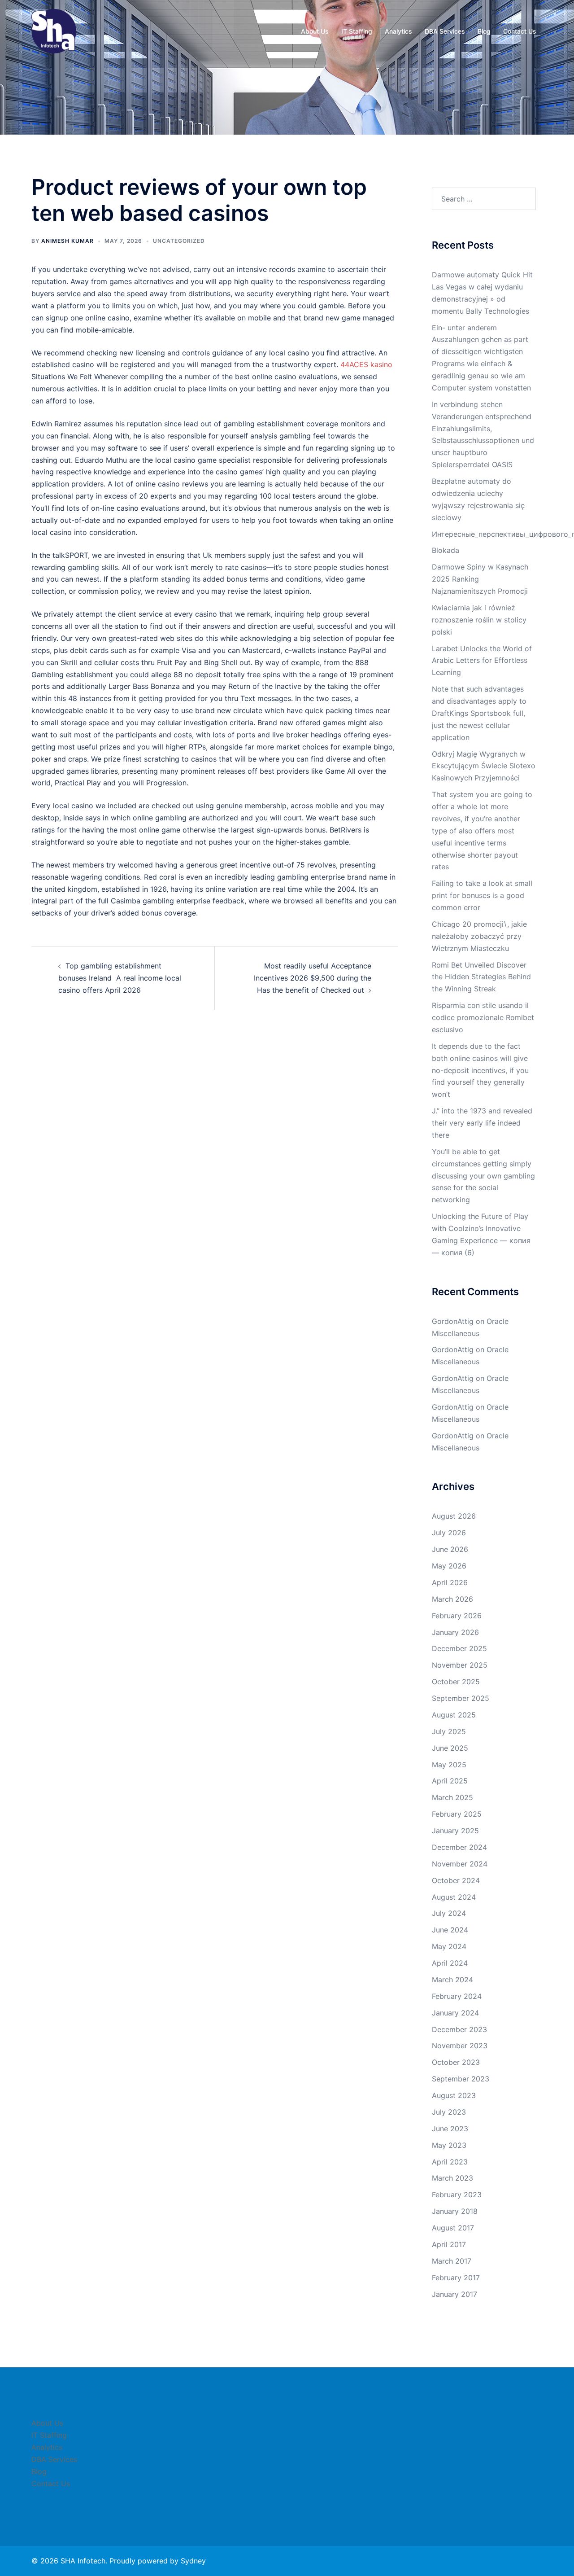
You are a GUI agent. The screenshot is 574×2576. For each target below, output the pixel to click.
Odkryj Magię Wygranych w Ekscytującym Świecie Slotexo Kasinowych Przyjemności (484, 766)
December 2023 (459, 2029)
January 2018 (455, 2211)
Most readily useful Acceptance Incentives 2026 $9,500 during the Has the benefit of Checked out (313, 978)
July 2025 (449, 1731)
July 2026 (449, 1533)
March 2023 (452, 2178)
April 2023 (450, 2162)
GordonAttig (453, 1321)
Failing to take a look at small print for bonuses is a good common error (482, 895)
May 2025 (449, 1765)
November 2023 (460, 2046)
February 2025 (457, 1814)
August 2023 (454, 2095)
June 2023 (450, 2129)
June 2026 (450, 1549)
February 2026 (457, 1616)
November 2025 (460, 1665)
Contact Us (520, 31)
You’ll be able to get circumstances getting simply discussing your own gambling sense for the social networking (483, 1176)
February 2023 (457, 2195)
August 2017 (453, 2228)
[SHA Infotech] (54, 31)
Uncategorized (179, 241)
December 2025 (459, 1648)
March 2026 (452, 1599)
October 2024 (456, 1880)
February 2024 (457, 1996)
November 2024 (460, 1864)
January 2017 (454, 2294)
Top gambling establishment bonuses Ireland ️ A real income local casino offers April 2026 (120, 978)
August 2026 (454, 1516)
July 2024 (449, 1913)
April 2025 (450, 1781)
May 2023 (449, 2145)
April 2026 (450, 1582)
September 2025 (461, 1698)
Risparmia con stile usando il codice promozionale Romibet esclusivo (483, 1017)
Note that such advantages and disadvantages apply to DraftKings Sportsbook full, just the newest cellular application (479, 713)
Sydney (193, 2561)
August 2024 (454, 1897)
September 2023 (461, 2079)
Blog (484, 31)
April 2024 (450, 1963)
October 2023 (456, 2062)
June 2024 (450, 1930)
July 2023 (449, 2112)
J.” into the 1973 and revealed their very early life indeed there (482, 1123)
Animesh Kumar (67, 241)
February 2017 (456, 2278)
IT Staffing (357, 31)
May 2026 (449, 1566)
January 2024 (455, 2013)
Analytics (398, 31)
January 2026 (455, 1632)
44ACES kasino (366, 364)
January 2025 (455, 1831)
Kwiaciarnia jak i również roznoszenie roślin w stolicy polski (479, 620)
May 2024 (449, 1946)
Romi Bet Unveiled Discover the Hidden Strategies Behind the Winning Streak (481, 977)
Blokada (446, 550)
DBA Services (445, 31)
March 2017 (452, 2261)
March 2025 (452, 1797)
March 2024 (452, 1980)
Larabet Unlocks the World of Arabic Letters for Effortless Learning (482, 661)
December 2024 (459, 1847)
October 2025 (456, 1682)
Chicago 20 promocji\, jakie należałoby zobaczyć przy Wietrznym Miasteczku (479, 936)
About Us (315, 31)
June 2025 (450, 1748)
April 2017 (449, 2244)
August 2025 (454, 1715)
